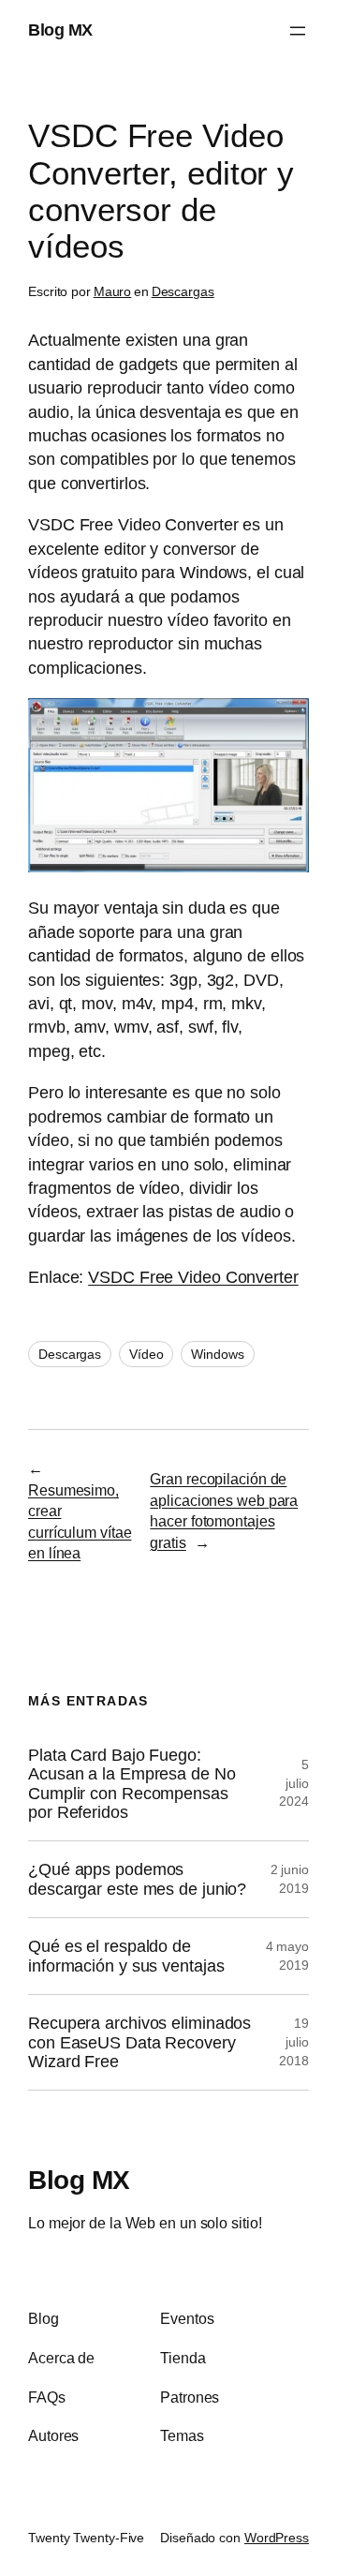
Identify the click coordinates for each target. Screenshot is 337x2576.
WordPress (277, 2538)
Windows (217, 1354)
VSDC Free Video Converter (193, 1277)
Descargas (183, 291)
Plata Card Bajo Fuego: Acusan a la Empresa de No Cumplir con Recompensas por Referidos (132, 1784)
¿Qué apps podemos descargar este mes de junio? (137, 1879)
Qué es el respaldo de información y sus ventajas (126, 1956)
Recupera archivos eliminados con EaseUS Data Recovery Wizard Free (139, 2042)
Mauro (113, 291)
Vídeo (147, 1354)
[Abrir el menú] (298, 31)
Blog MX (60, 30)
